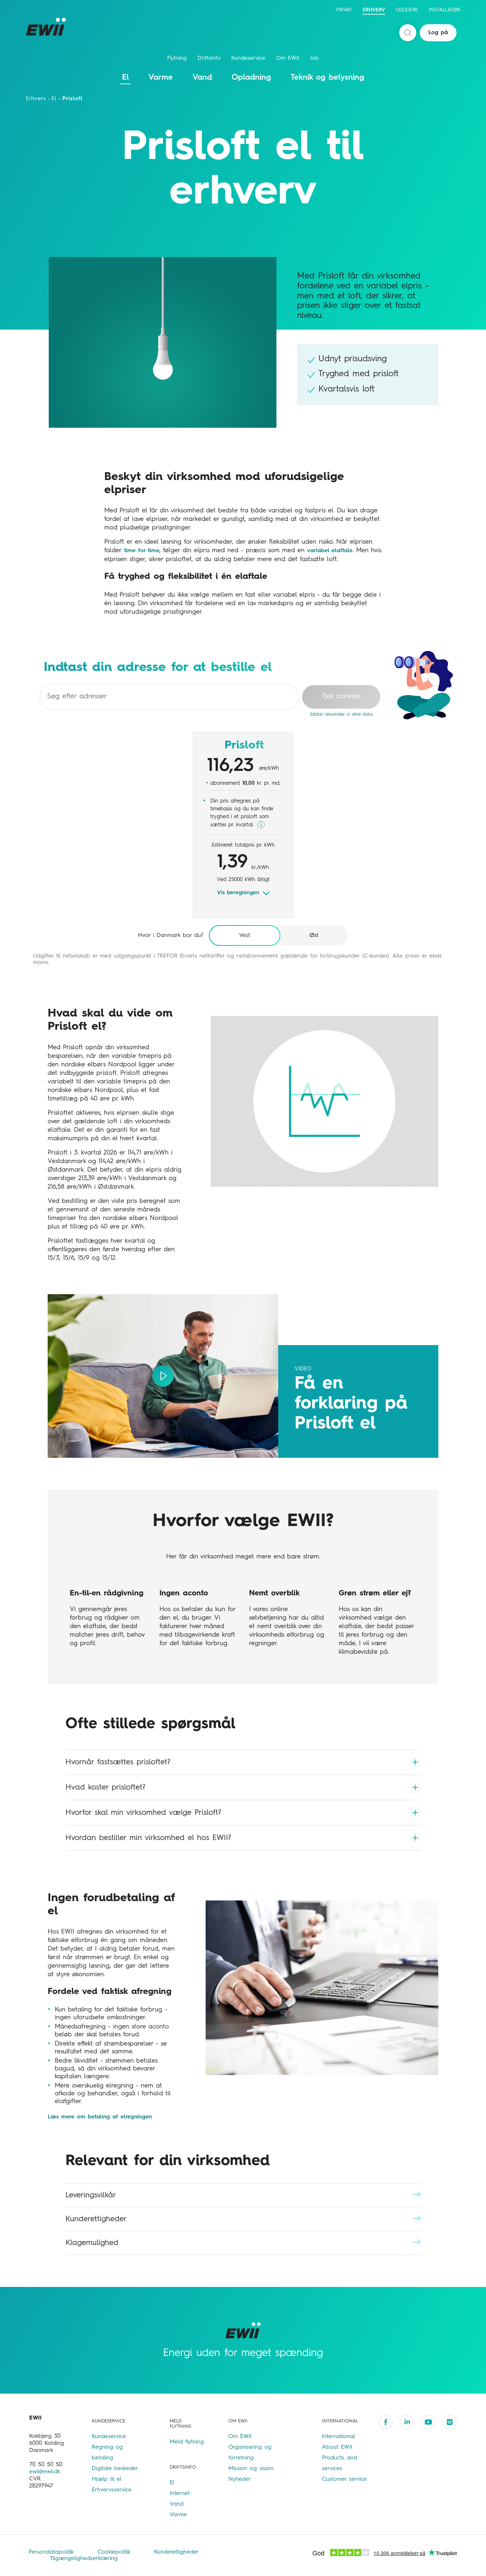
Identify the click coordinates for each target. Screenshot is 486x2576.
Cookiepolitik (115, 2552)
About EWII (337, 2447)
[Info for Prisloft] (261, 825)
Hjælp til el (107, 2479)
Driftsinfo (209, 58)
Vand (202, 78)
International (339, 2437)
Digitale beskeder (115, 2469)
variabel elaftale (330, 551)
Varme (161, 78)
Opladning (251, 78)
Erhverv (374, 10)
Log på (438, 33)
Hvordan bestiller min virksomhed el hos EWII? (148, 1838)
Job (314, 58)
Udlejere (407, 10)
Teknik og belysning (327, 78)
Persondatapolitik (52, 2552)
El (125, 78)
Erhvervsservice (112, 2490)
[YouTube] (428, 2422)
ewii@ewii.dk (45, 2472)
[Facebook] (386, 2422)
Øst (314, 935)
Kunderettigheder (96, 2219)
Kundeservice (248, 58)
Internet (180, 2494)
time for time (141, 551)
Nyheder (240, 2479)
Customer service (344, 2479)
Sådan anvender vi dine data (341, 714)
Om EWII (288, 58)
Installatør (444, 10)
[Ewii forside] (47, 27)
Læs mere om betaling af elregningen (100, 2117)
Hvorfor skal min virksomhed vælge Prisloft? (143, 1813)
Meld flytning (187, 2442)
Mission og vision (251, 2469)
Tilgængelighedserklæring (84, 2559)
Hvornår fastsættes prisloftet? (118, 1762)
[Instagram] (450, 2422)
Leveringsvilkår (91, 2195)
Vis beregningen (238, 893)
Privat (344, 10)
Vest (245, 935)
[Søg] (408, 33)
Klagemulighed (92, 2243)
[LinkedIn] (407, 2422)
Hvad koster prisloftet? (105, 1787)
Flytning (177, 58)
